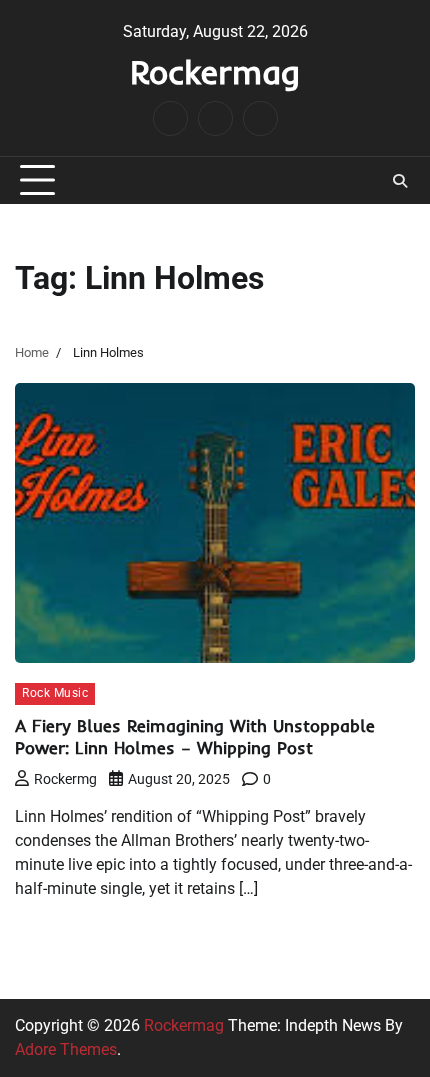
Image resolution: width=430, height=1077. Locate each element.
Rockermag (215, 71)
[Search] (400, 181)
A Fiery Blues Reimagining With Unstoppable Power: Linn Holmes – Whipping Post (195, 736)
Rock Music (55, 693)
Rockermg (65, 779)
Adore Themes (66, 1049)
